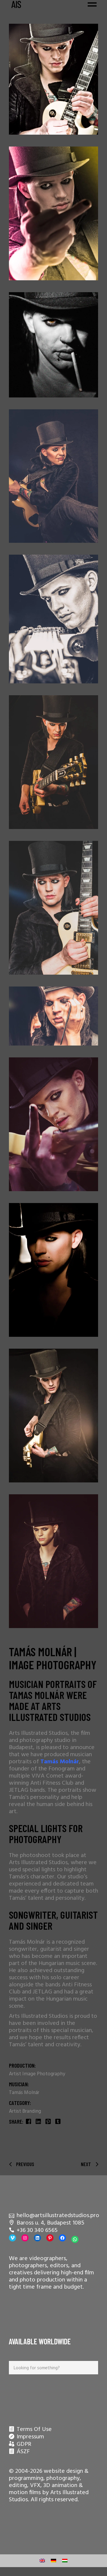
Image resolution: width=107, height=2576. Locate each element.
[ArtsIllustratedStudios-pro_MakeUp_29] (53, 1561)
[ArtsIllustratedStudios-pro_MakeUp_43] (53, 476)
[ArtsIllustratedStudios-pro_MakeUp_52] (53, 79)
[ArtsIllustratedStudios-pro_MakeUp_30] (53, 1270)
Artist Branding (25, 2111)
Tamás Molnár (24, 2093)
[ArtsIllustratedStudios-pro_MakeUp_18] (53, 345)
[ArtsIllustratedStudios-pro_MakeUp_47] (53, 1016)
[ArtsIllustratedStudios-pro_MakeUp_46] (53, 619)
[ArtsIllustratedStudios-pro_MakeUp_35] (53, 1416)
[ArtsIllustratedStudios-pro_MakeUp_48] (53, 1124)
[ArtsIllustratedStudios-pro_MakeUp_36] (53, 908)
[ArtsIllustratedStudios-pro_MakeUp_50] (53, 213)
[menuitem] (42, 2561)
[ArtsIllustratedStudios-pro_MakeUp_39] (53, 762)
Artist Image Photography (37, 2074)
